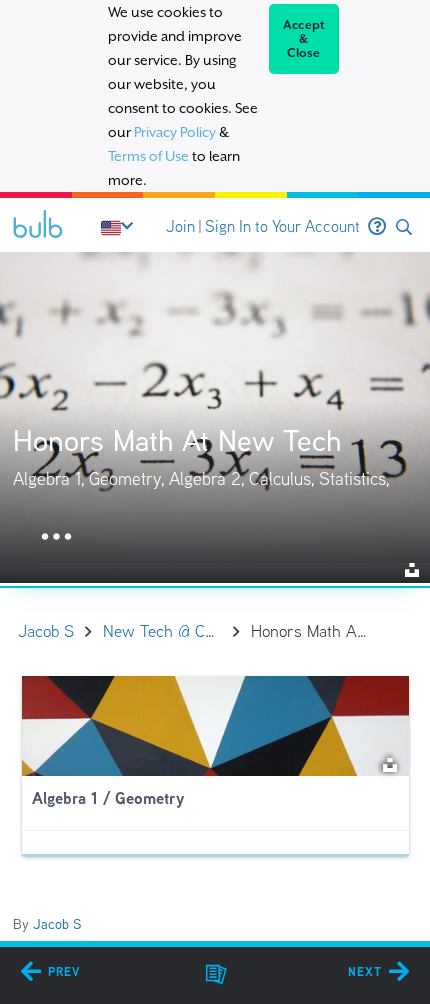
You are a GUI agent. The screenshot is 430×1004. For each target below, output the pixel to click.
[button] (404, 227)
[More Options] (56, 537)
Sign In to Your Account (282, 226)
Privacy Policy (175, 132)
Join (180, 226)
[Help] (377, 227)
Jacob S (57, 924)
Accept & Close (304, 39)
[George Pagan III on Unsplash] (390, 763)
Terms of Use (148, 156)
